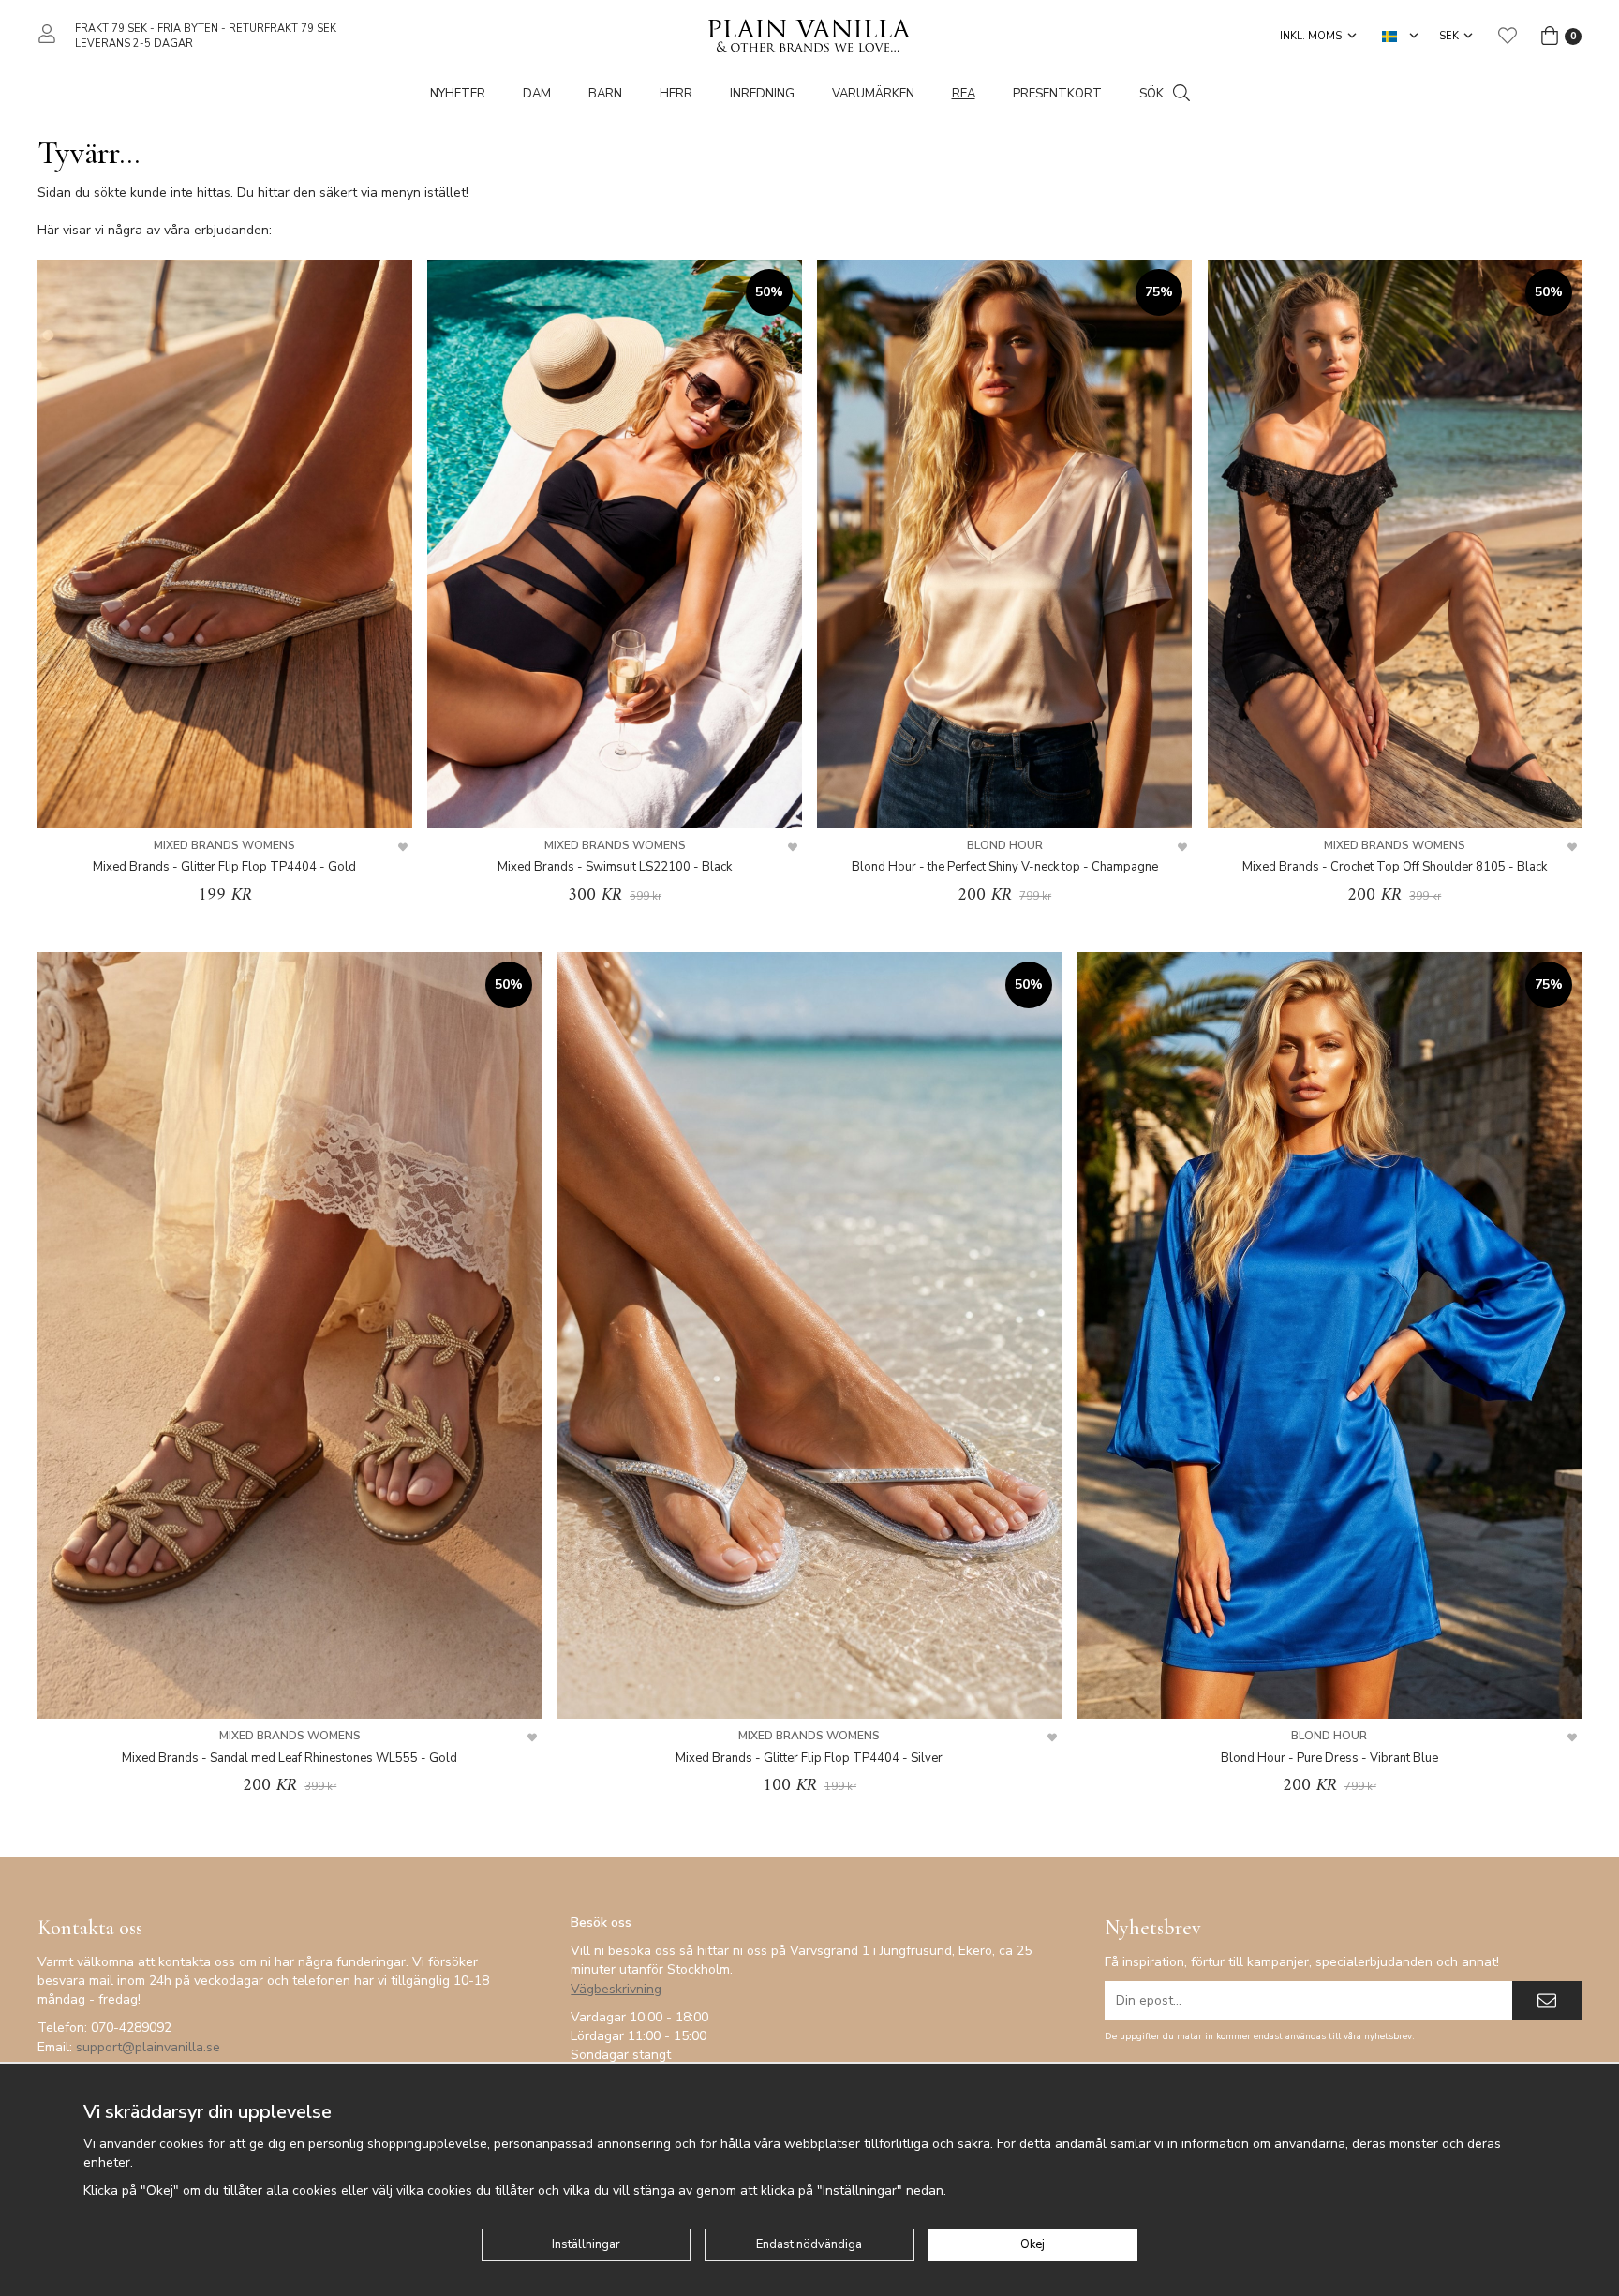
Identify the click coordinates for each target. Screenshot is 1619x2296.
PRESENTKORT (1057, 94)
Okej (1032, 2244)
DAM (537, 94)
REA (964, 94)
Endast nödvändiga (809, 2244)
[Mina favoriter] (1508, 36)
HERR (676, 94)
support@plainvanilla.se (148, 2047)
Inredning (762, 94)
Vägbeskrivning (616, 1989)
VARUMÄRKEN (873, 94)
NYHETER (458, 94)
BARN (605, 94)
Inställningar (586, 2244)
